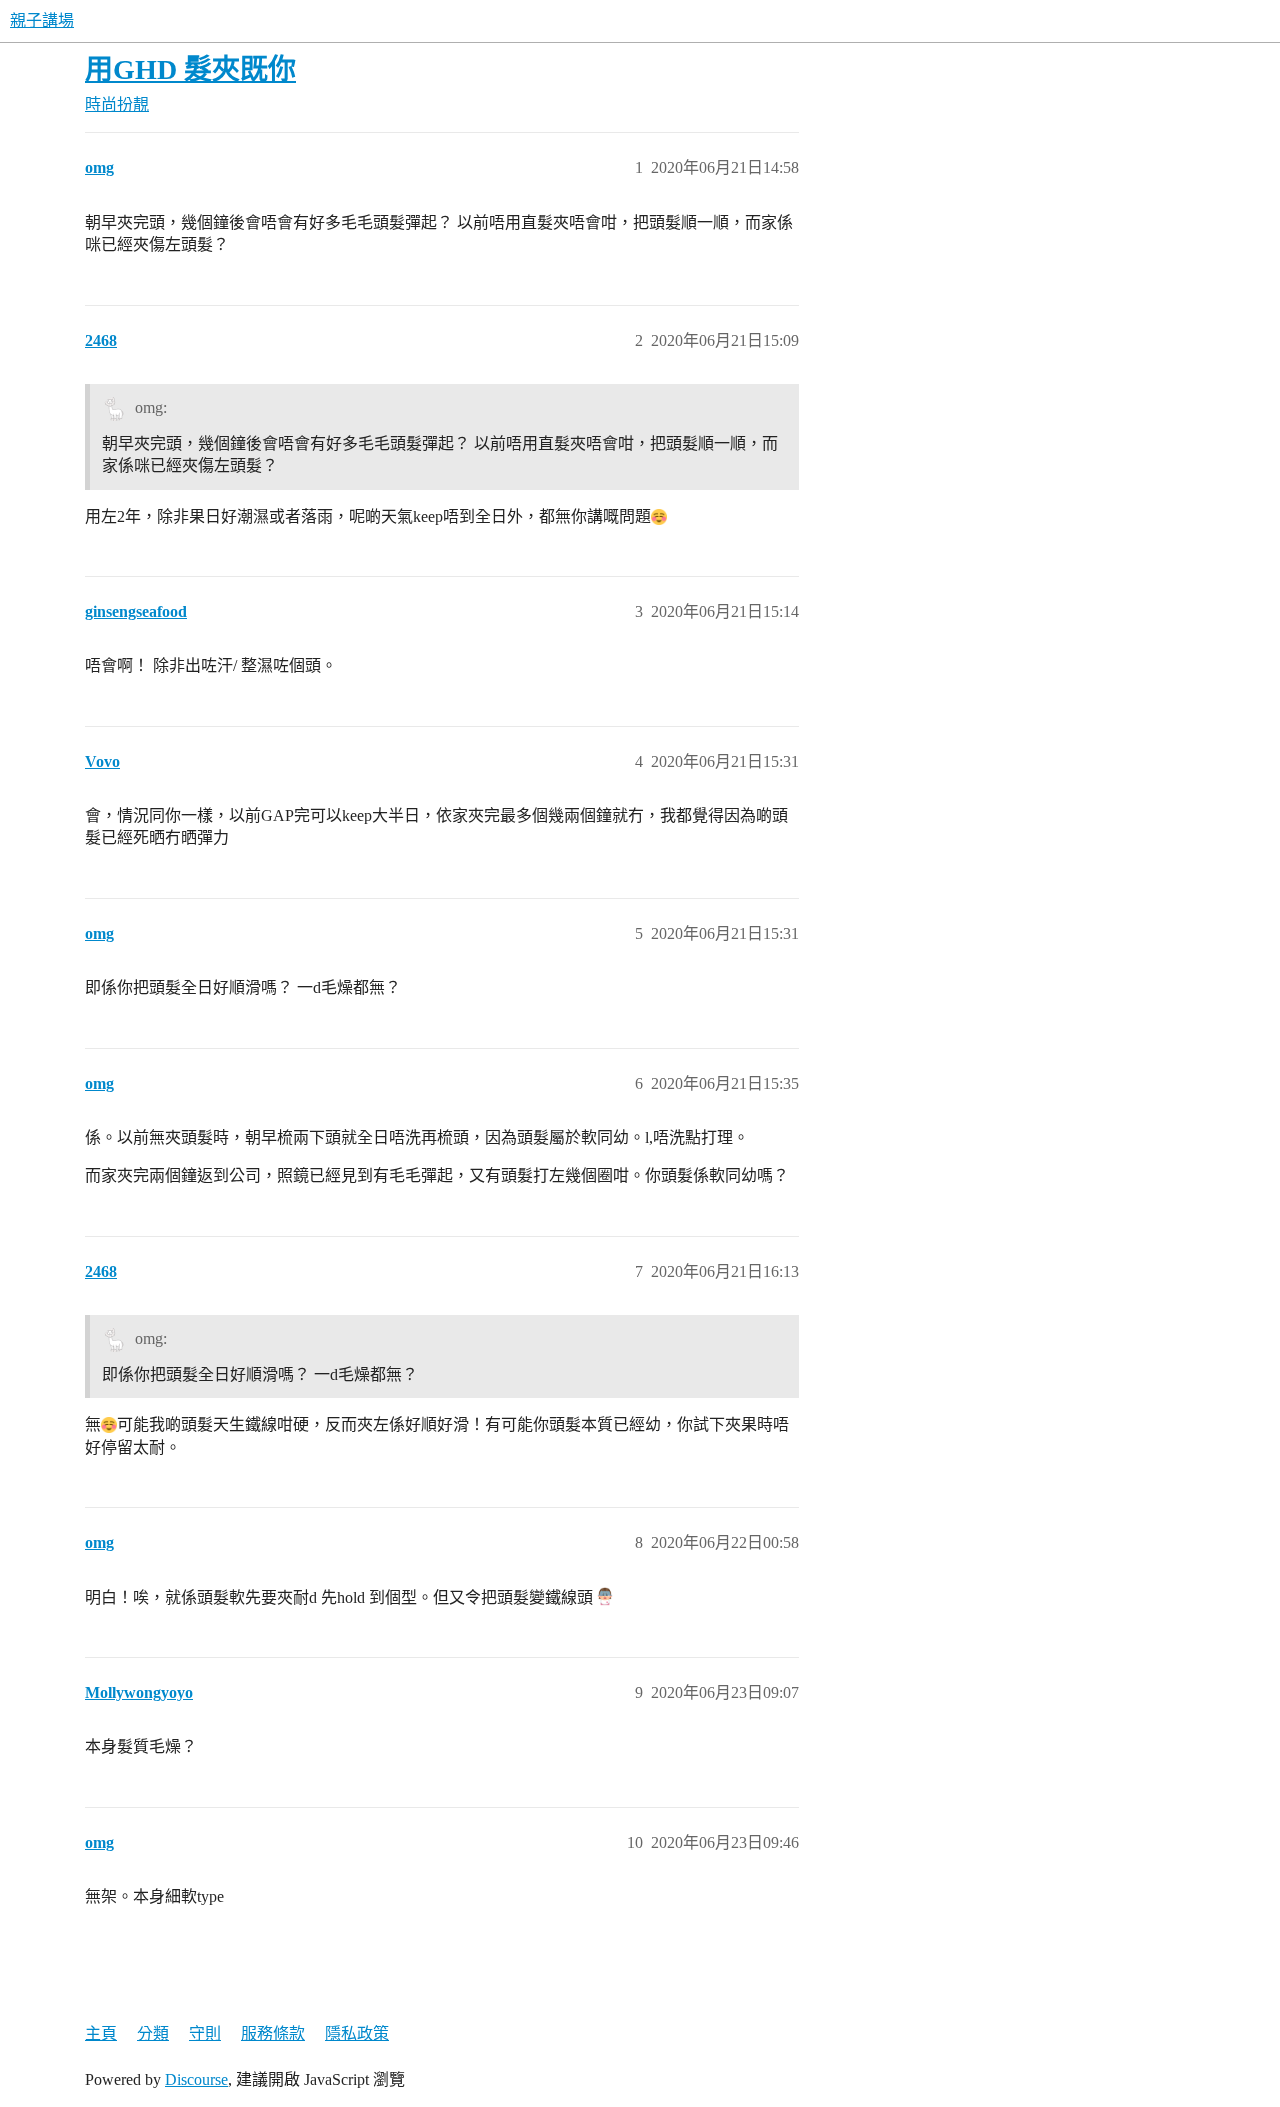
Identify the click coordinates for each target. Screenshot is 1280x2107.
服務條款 (273, 2033)
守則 (205, 2033)
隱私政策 (357, 2033)
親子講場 (42, 20)
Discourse (196, 2079)
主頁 (101, 2033)
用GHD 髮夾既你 (190, 69)
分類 (153, 2033)
